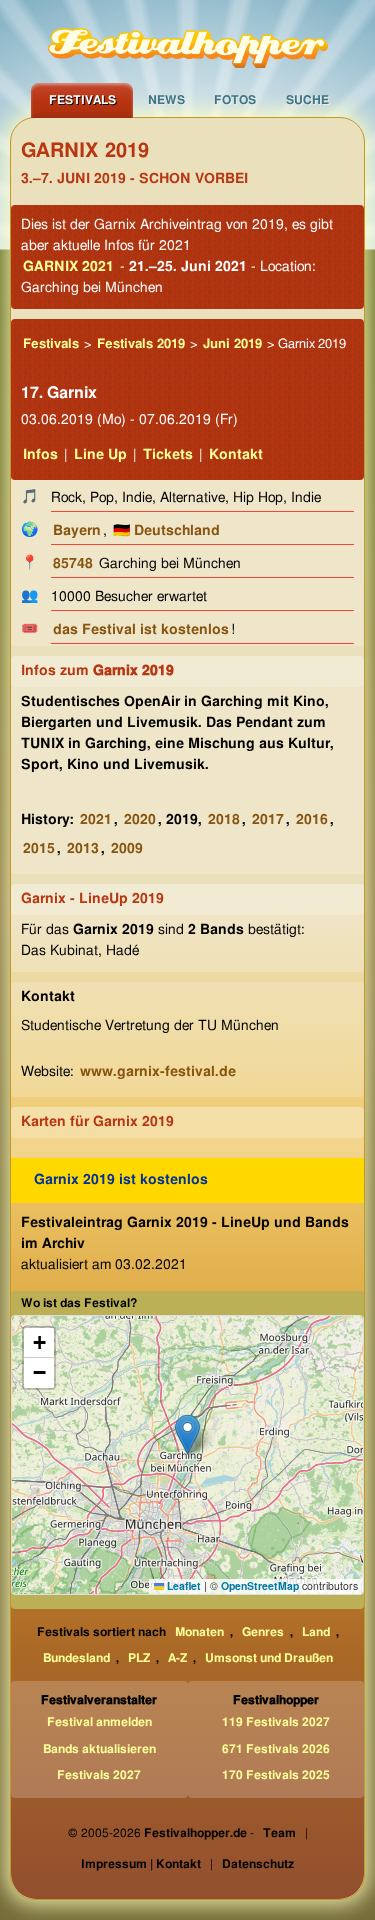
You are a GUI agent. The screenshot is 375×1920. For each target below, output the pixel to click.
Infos (40, 455)
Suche (307, 100)
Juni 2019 (232, 344)
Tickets (168, 455)
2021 (96, 820)
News (166, 100)
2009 (127, 849)
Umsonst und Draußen (269, 1658)
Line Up (100, 455)
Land (316, 1632)
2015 (39, 849)
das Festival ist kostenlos (141, 630)
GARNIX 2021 (68, 267)
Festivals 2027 (99, 1775)
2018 (224, 820)
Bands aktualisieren (99, 1749)
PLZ (139, 1658)
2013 (83, 849)
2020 (140, 820)
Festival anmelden (99, 1722)
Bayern (77, 531)
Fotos (235, 100)
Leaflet (182, 1585)
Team (279, 1833)
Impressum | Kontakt (141, 1864)
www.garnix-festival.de (158, 1072)
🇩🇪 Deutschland (166, 531)
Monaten (199, 1632)
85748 (73, 564)
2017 (268, 820)
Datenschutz (258, 1864)
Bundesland (76, 1658)
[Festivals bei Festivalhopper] (188, 41)
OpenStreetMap (260, 1585)
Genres (263, 1632)
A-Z (177, 1658)
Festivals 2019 (141, 344)
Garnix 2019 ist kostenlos (121, 1180)
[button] (187, 1434)
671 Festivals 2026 (276, 1749)
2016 (312, 820)
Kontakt (236, 455)
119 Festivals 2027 (276, 1722)
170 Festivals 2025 (276, 1775)
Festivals (82, 100)
